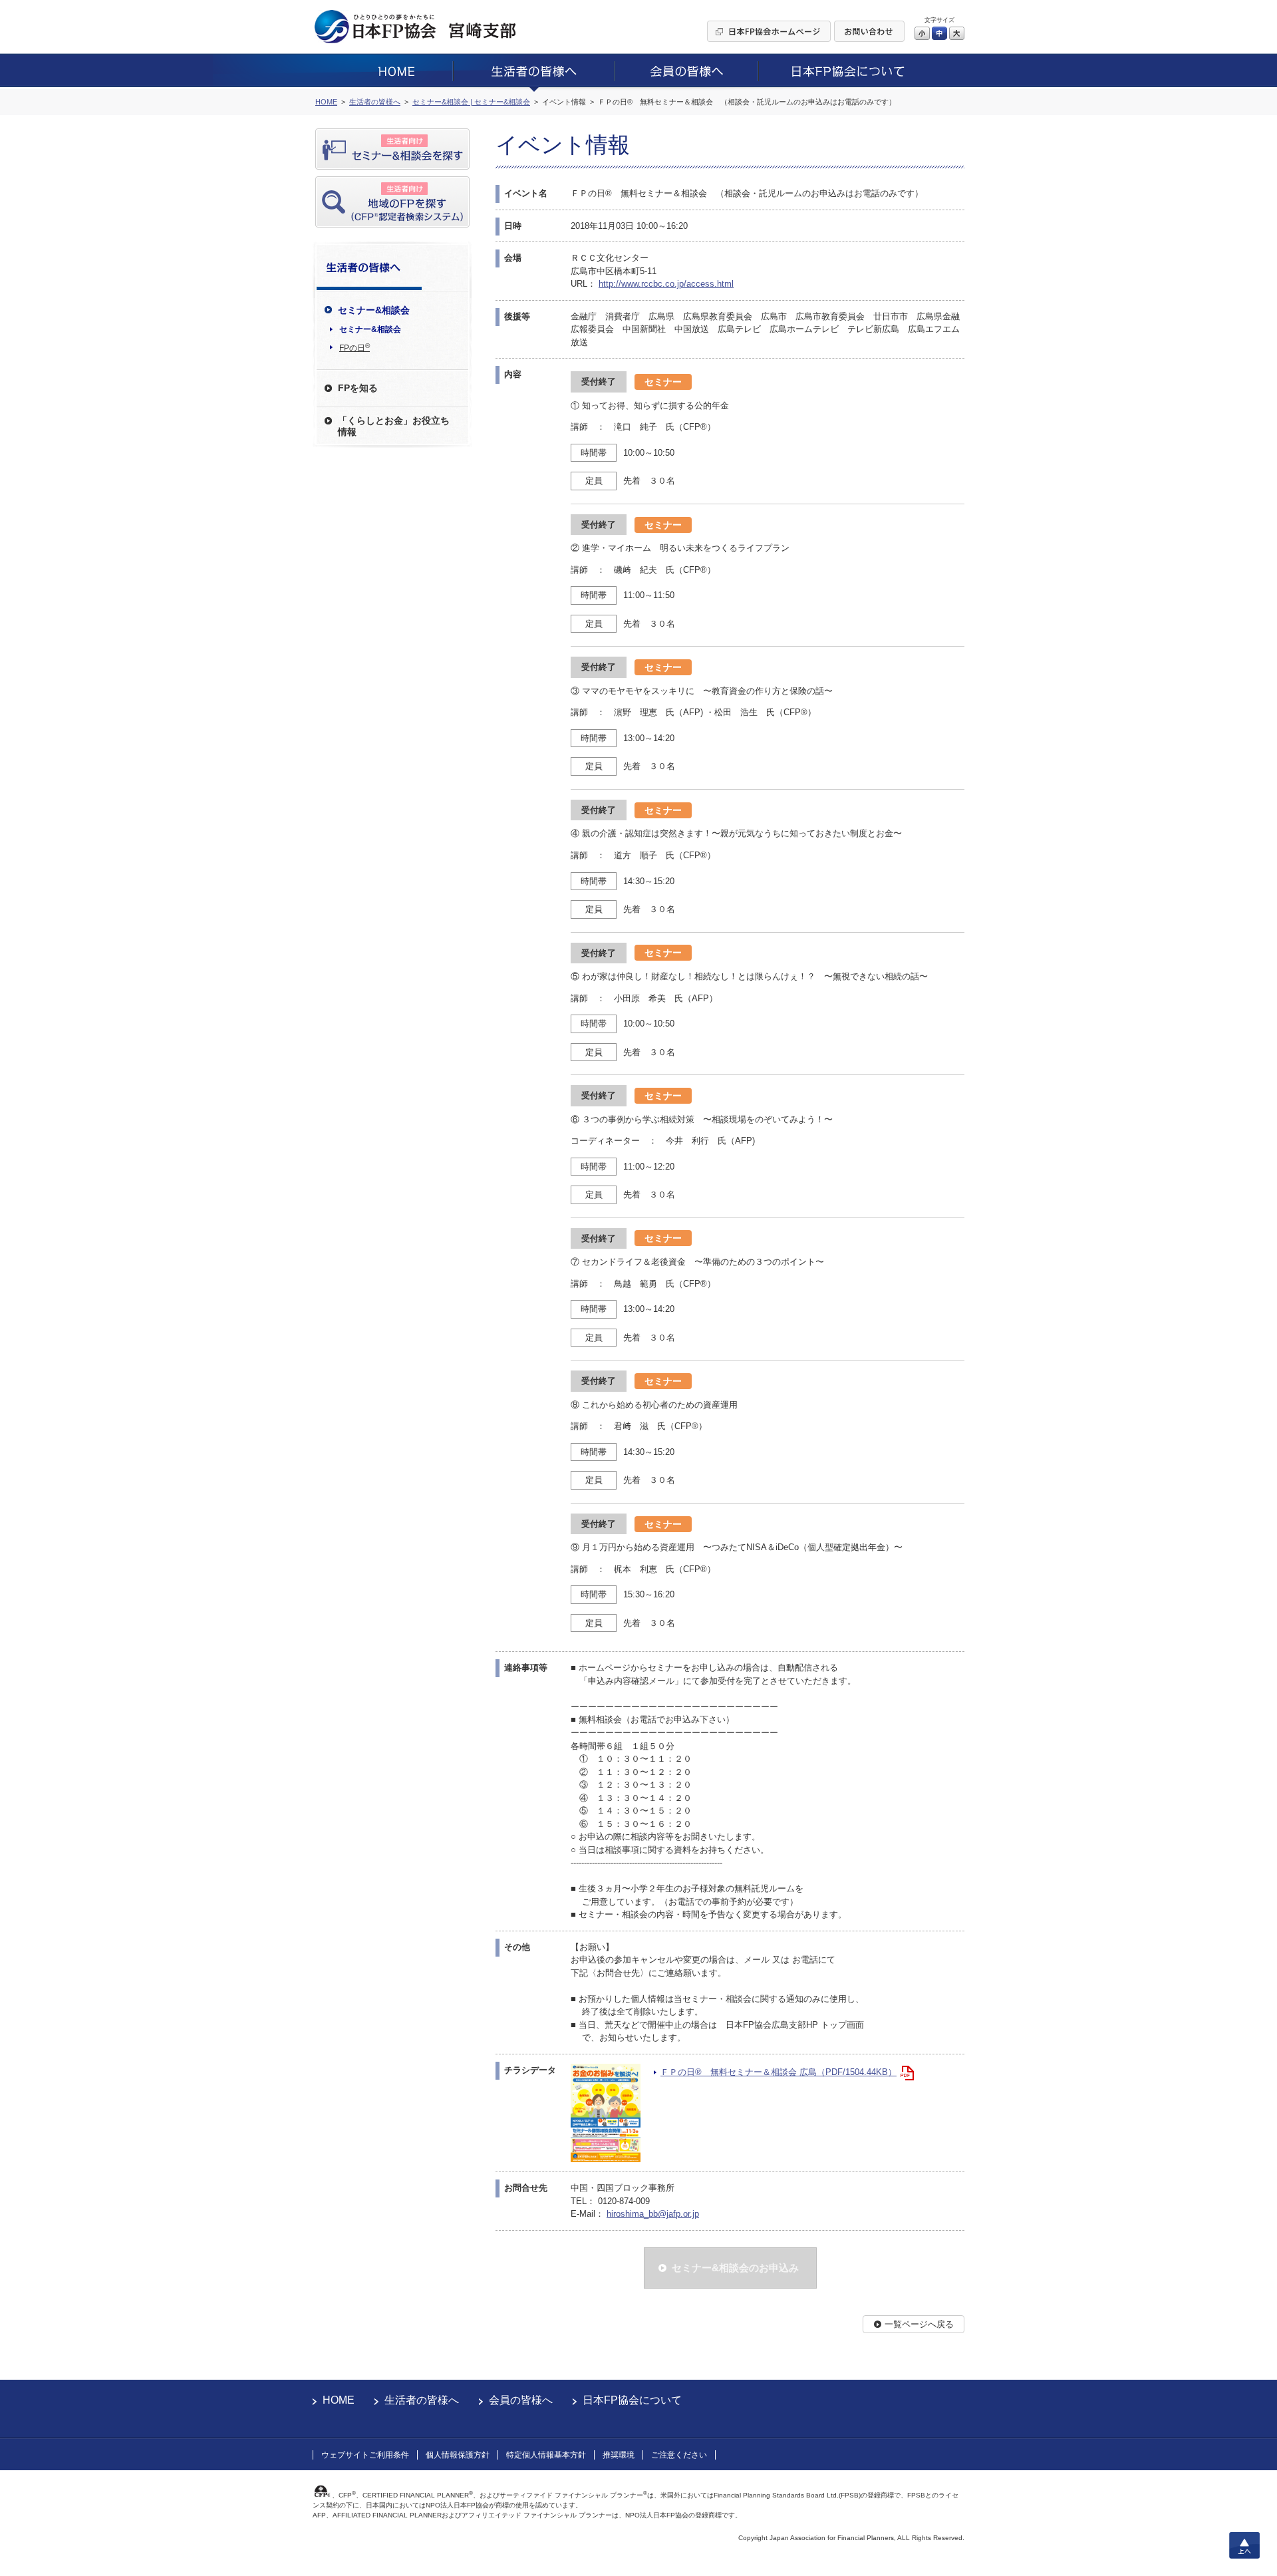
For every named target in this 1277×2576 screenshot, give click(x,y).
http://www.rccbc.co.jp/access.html (666, 284)
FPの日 (355, 347)
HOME (339, 2400)
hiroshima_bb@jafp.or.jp (653, 2214)
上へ (1244, 2545)
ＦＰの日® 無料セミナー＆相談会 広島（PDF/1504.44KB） (779, 2072)
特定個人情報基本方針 (546, 2455)
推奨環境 (619, 2455)
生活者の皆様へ (422, 2400)
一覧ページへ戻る (919, 2324)
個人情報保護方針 (458, 2455)
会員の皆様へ (521, 2400)
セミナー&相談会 (370, 329)
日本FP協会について (632, 2400)
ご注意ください (679, 2455)
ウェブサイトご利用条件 (365, 2455)
